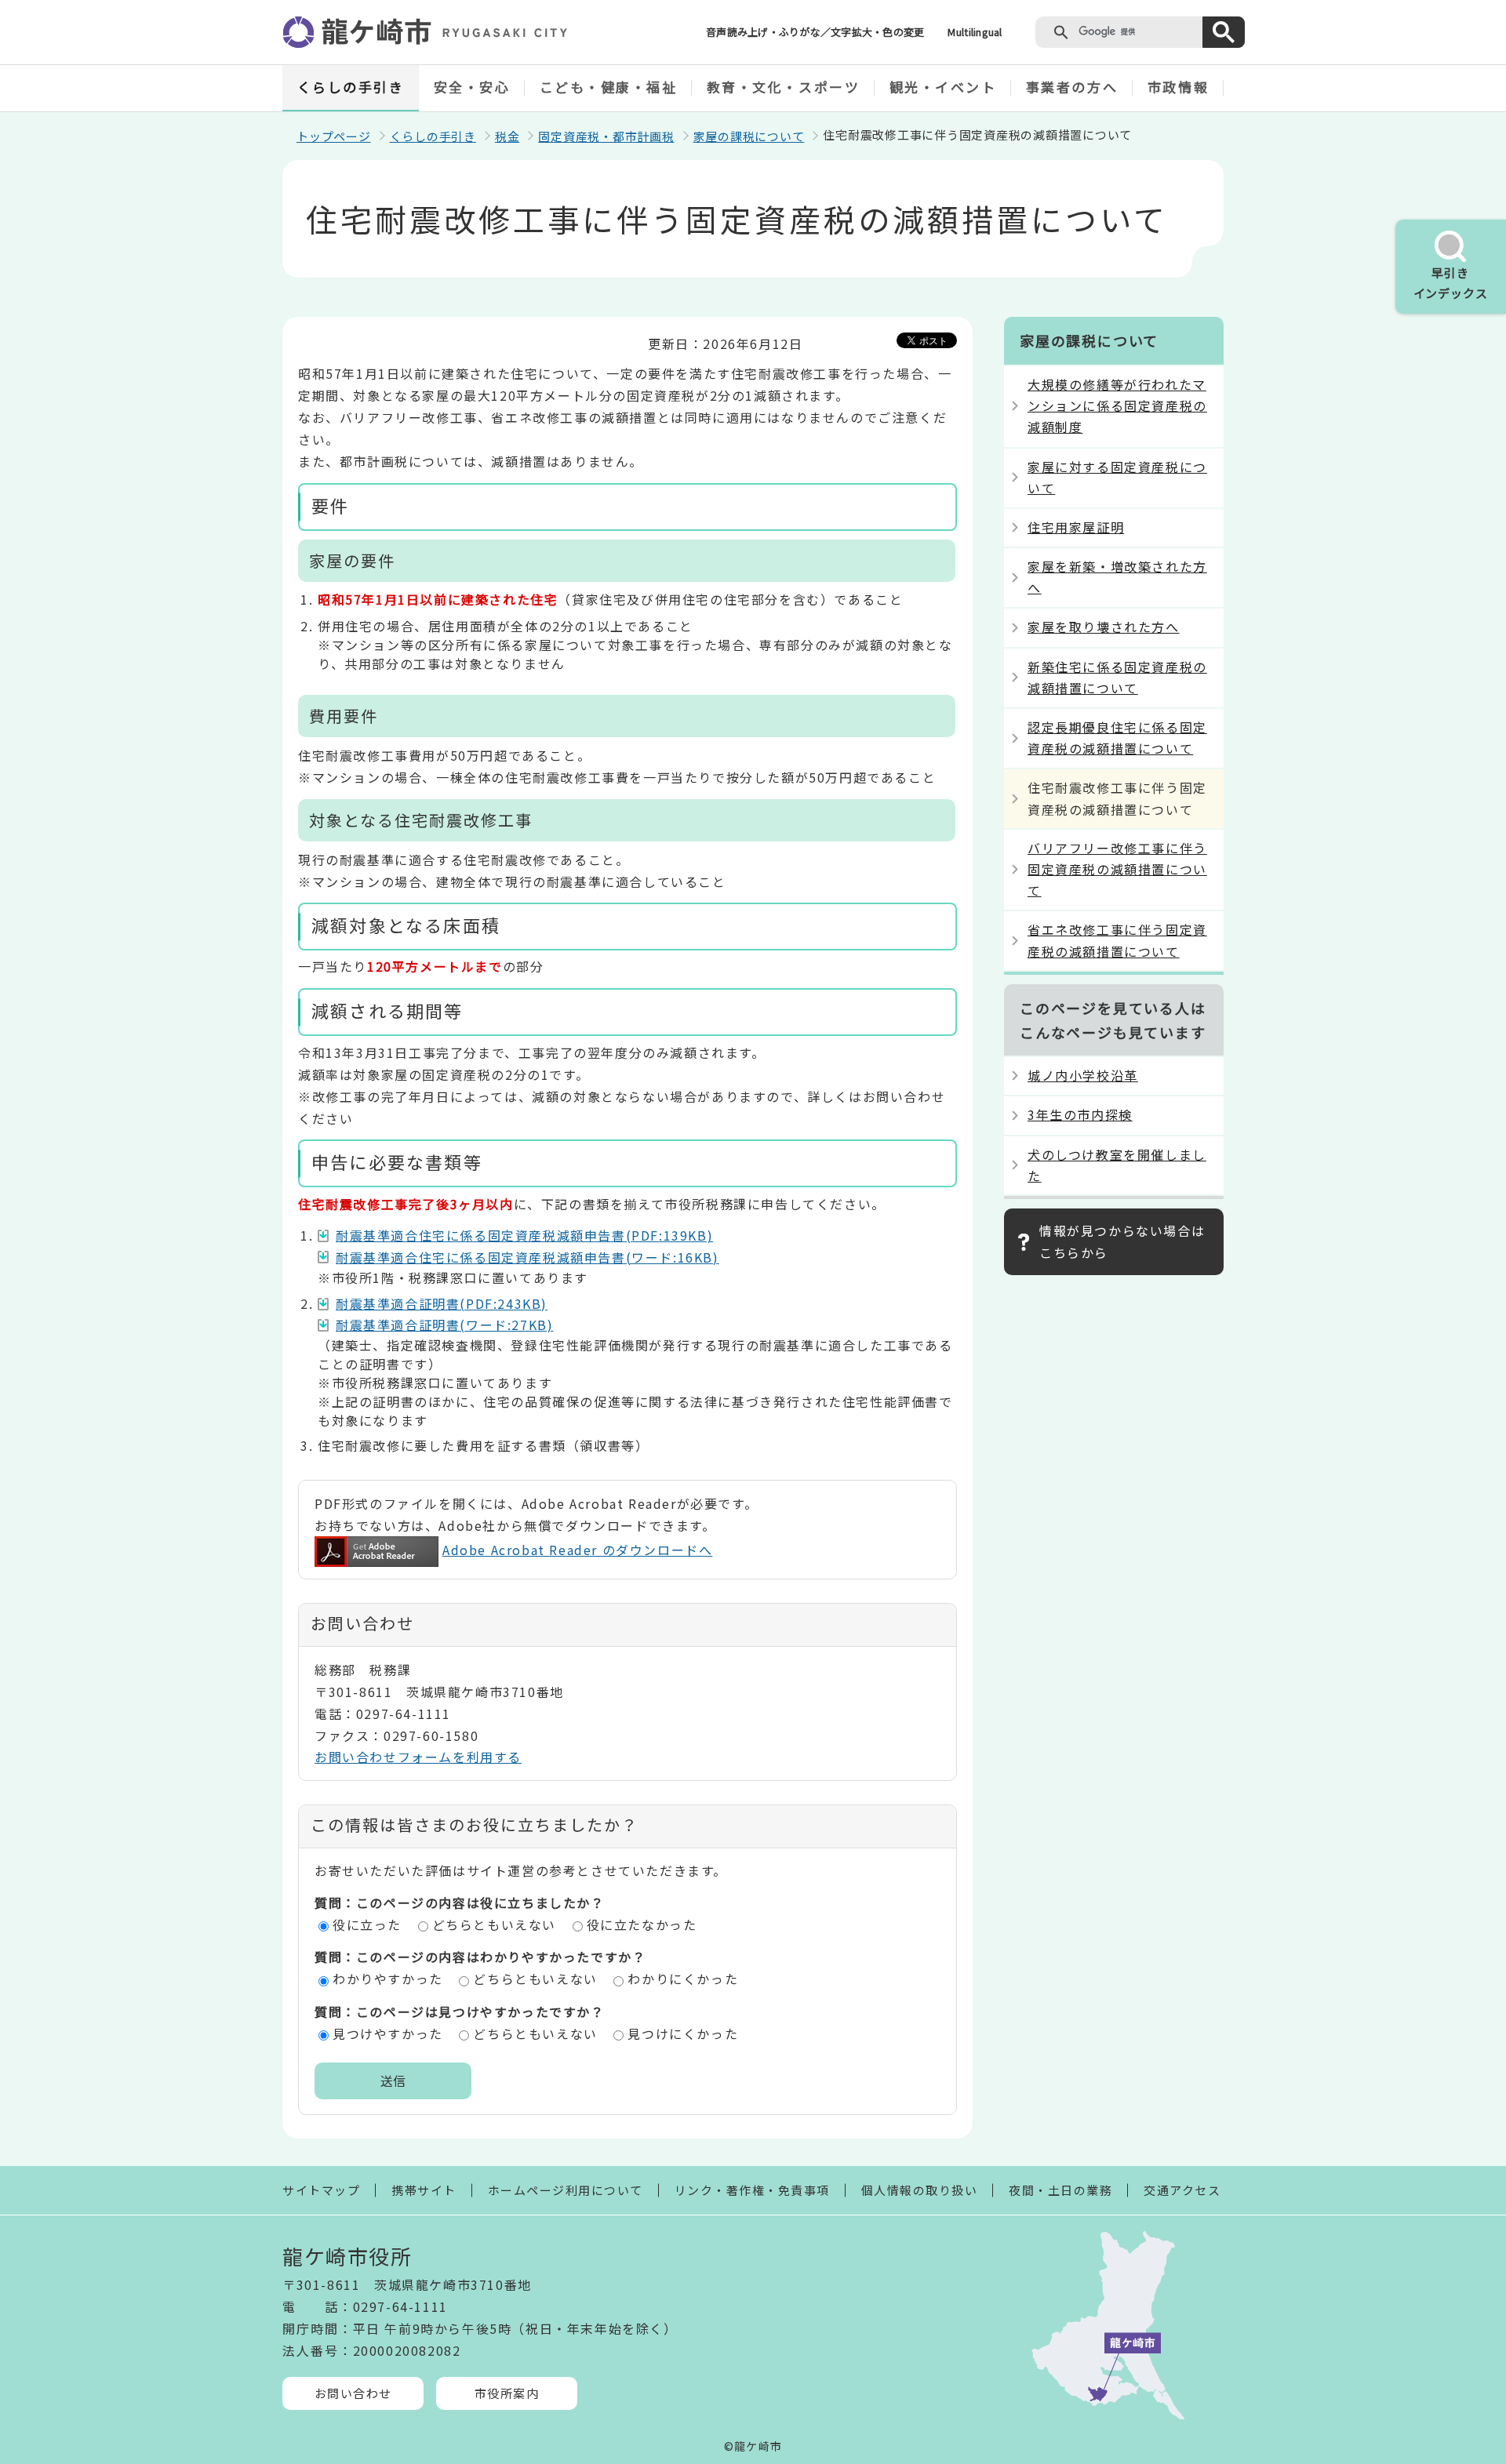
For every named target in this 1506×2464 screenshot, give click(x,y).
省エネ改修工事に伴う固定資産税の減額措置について (1117, 940)
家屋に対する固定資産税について (1117, 477)
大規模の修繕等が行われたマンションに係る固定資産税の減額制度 (1117, 405)
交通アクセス (1182, 2190)
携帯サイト (424, 2190)
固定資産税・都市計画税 (606, 136)
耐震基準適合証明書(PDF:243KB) (442, 1303)
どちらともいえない (494, 1924)
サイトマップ (321, 2190)
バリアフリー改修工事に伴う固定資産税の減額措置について (1117, 869)
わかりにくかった (683, 1979)
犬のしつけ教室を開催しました (1117, 1165)
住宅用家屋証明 (1076, 527)
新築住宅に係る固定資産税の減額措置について (1117, 677)
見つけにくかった (683, 2033)
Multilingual (975, 32)
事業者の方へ (1072, 87)
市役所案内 (507, 2393)
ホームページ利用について (566, 2190)
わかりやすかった (388, 1979)
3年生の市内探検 (1080, 1114)
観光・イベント (943, 87)
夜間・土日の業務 (1060, 2190)
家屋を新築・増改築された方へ (1117, 577)
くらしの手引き (351, 87)
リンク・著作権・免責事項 (752, 2190)
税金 (507, 136)
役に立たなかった (642, 1924)
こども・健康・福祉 (609, 87)
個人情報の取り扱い (920, 2190)
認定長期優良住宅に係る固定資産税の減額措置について (1117, 738)
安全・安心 (472, 87)
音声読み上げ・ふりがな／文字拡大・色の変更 (815, 32)
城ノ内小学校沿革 (1083, 1075)
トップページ (334, 136)
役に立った (367, 1924)
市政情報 (1178, 87)
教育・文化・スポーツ (784, 87)
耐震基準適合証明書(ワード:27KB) (444, 1325)
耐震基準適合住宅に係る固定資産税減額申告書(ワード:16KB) (527, 1257)
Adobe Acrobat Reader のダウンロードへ (577, 1550)
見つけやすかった (388, 2033)
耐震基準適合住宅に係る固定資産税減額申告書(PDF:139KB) (524, 1235)
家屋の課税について (749, 136)
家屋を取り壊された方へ (1104, 627)
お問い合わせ (353, 2393)
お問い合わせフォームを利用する (418, 1757)
